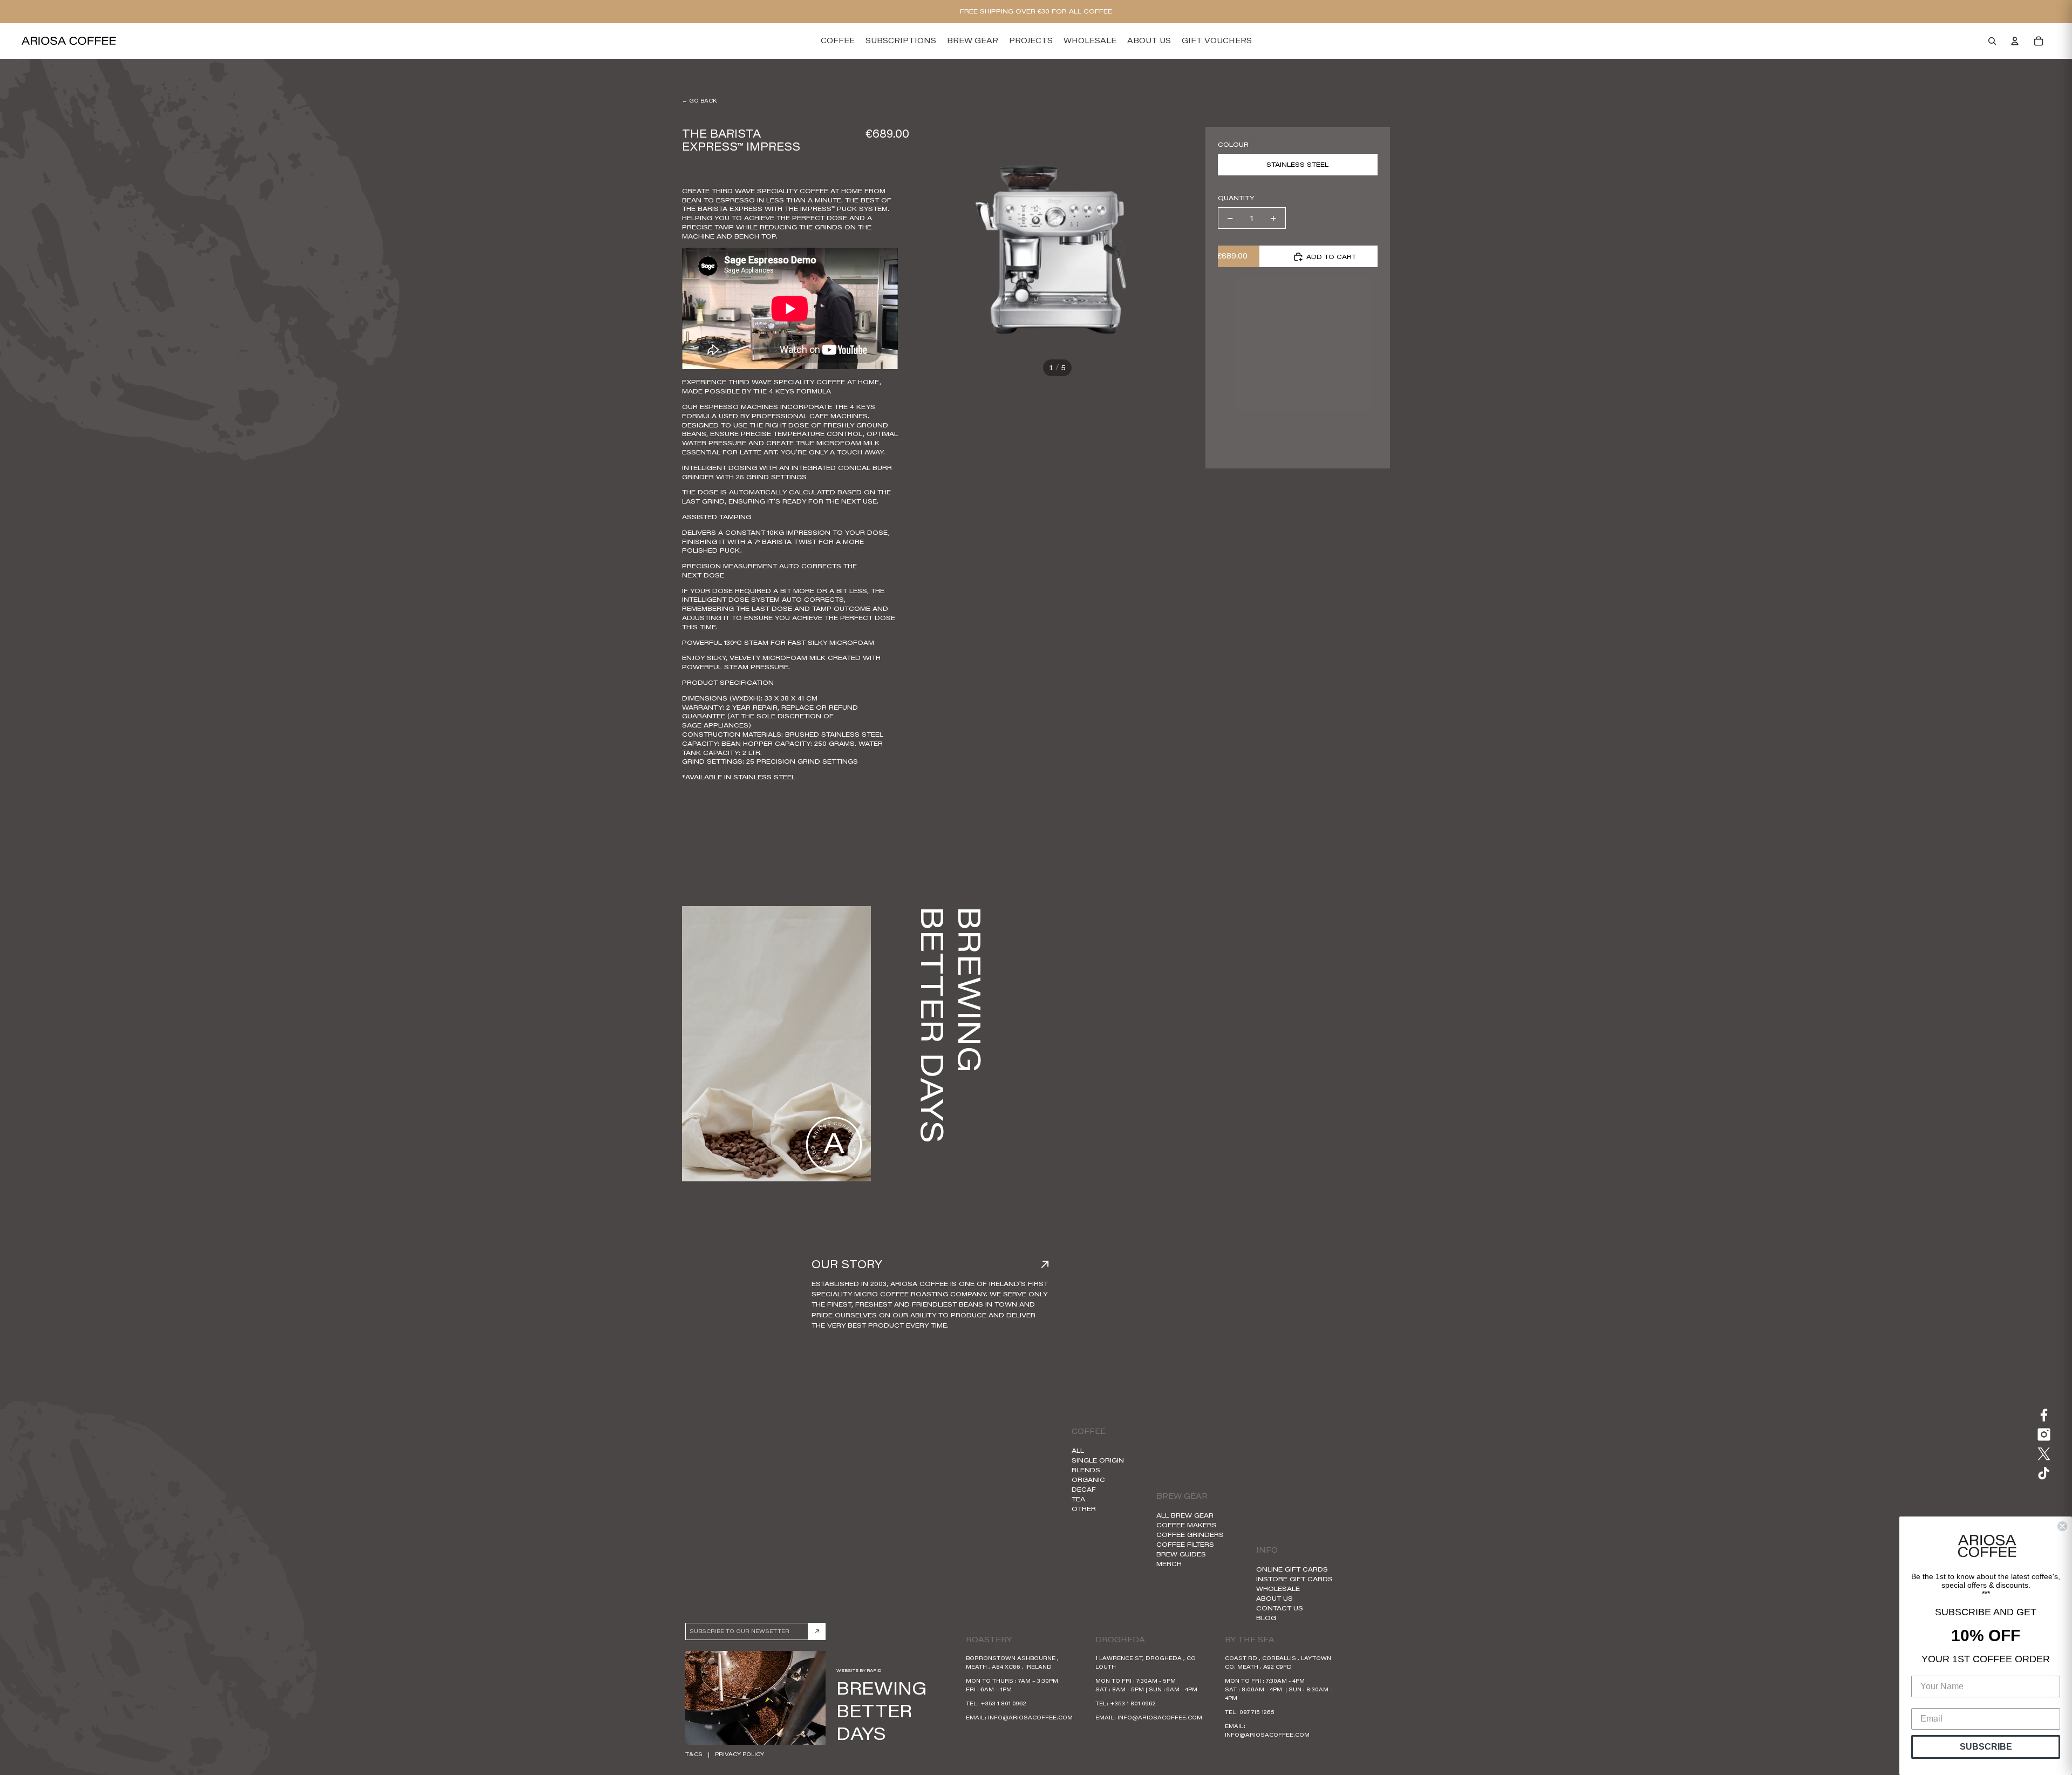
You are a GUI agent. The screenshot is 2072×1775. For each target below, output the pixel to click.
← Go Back (699, 101)
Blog (1266, 1618)
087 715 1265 (1257, 1712)
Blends (1086, 1470)
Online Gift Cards (1292, 1569)
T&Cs (694, 1754)
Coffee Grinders (1190, 1535)
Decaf (1084, 1489)
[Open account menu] (2015, 41)
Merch (1169, 1564)
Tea (1078, 1499)
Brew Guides (1181, 1554)
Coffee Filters (1185, 1544)
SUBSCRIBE (1986, 1747)
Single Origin (1098, 1460)
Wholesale (1278, 1589)
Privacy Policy (739, 1754)
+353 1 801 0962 (1003, 1703)
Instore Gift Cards (1294, 1579)
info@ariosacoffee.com (1030, 1718)
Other (1084, 1509)
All (1078, 1450)
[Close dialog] (2062, 1526)
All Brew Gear (1185, 1515)
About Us (1274, 1598)
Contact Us (1280, 1608)
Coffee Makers (1187, 1525)
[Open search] (1992, 41)
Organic (1088, 1480)
